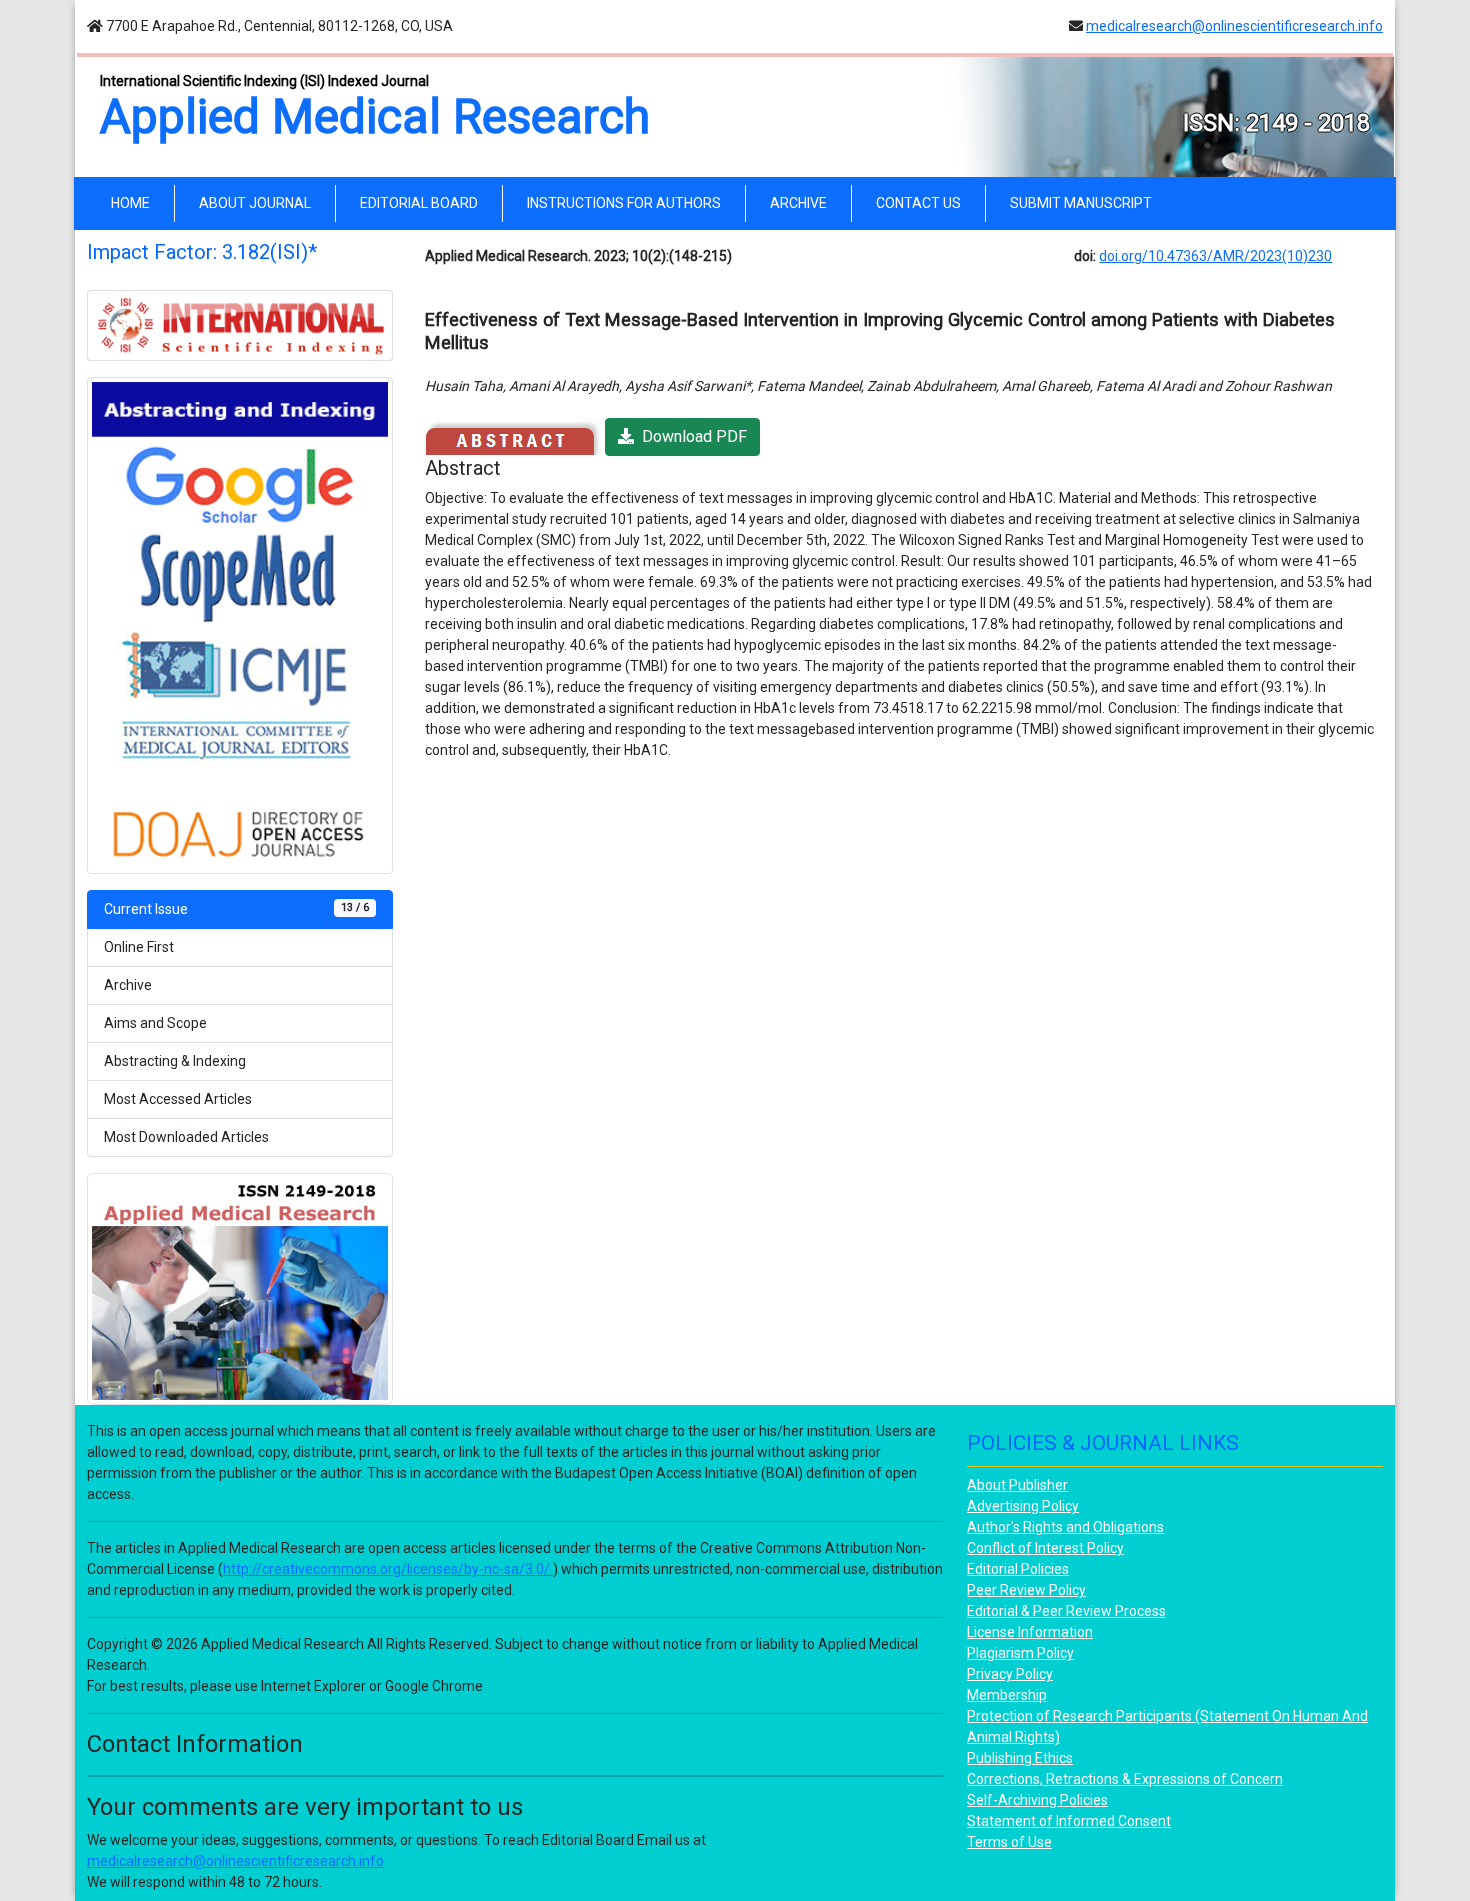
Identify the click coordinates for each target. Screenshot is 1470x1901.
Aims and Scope (155, 1023)
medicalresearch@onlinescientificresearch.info (1234, 26)
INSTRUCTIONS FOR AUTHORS (624, 203)
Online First (139, 947)
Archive (128, 985)
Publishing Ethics (1020, 1758)
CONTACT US (918, 203)
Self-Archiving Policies (1037, 1800)
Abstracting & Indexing (175, 1061)
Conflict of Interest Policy (1045, 1548)
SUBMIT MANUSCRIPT (1081, 203)
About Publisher (1017, 1485)
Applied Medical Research (375, 116)
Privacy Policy (1010, 1674)
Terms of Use (1009, 1842)
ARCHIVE (798, 203)
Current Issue (236, 909)
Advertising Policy (1023, 1506)
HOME (134, 202)
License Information (1030, 1632)
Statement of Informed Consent (1069, 1821)
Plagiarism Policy (1020, 1653)
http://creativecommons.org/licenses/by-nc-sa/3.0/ (388, 1569)
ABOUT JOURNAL (255, 203)
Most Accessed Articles (178, 1099)
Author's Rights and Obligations (1065, 1527)
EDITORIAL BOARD (419, 203)
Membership (1007, 1695)
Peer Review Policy (1026, 1590)
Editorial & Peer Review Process (1066, 1611)
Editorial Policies (1018, 1569)
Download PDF (690, 436)
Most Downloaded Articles (186, 1137)
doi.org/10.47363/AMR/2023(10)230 (1215, 256)
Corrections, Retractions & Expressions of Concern (1125, 1779)
